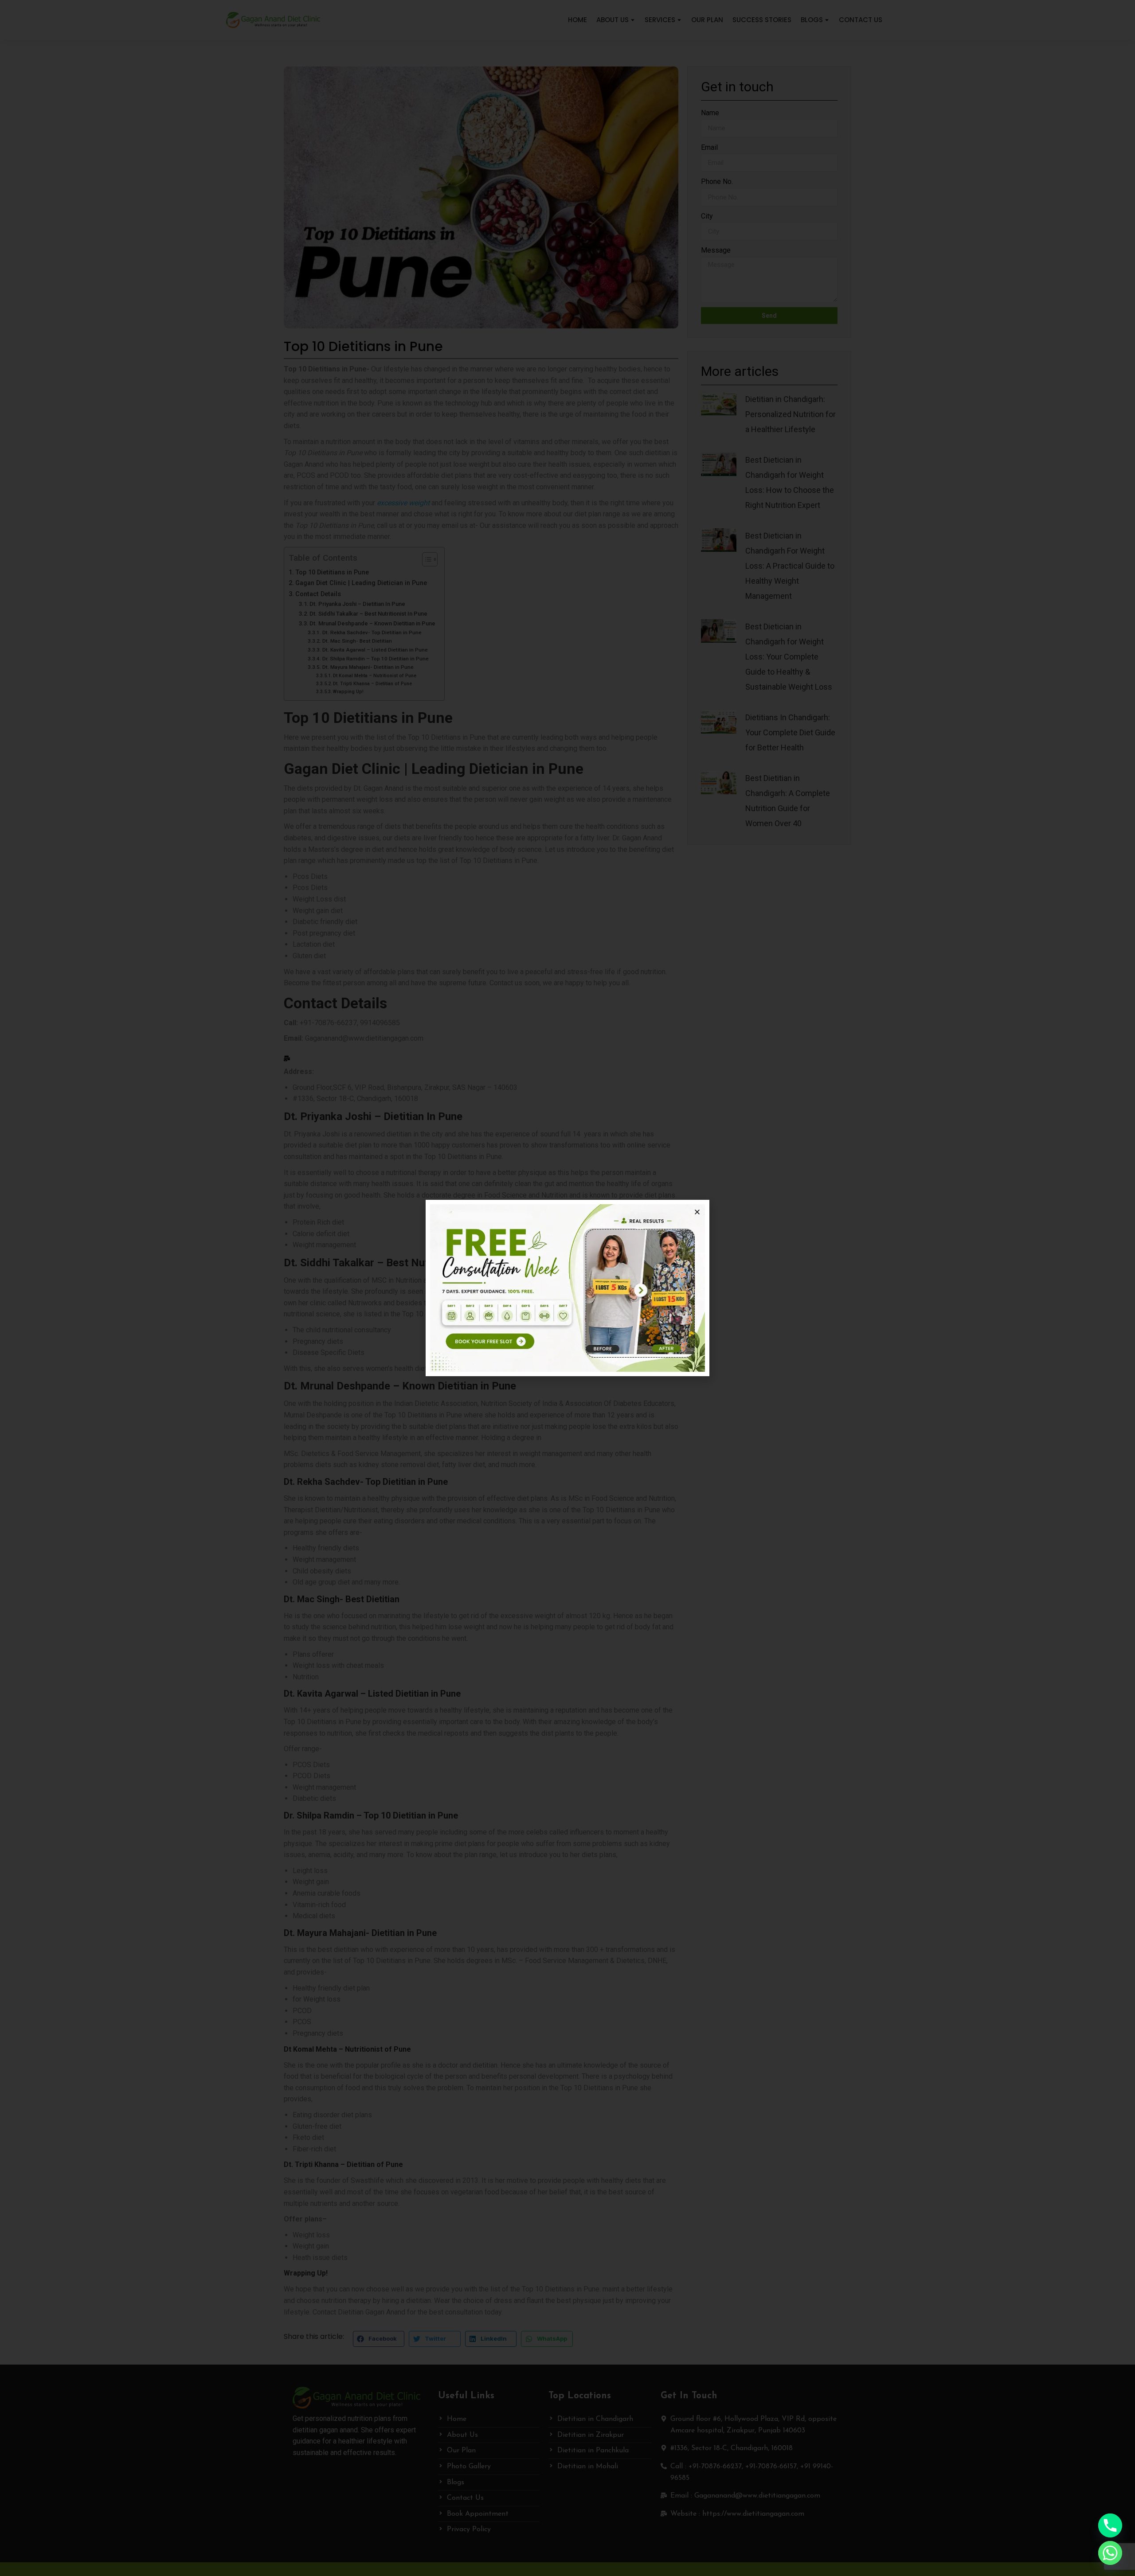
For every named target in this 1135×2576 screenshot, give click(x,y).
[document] (567, 1288)
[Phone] (1110, 2525)
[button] (697, 1212)
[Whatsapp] (1110, 2553)
